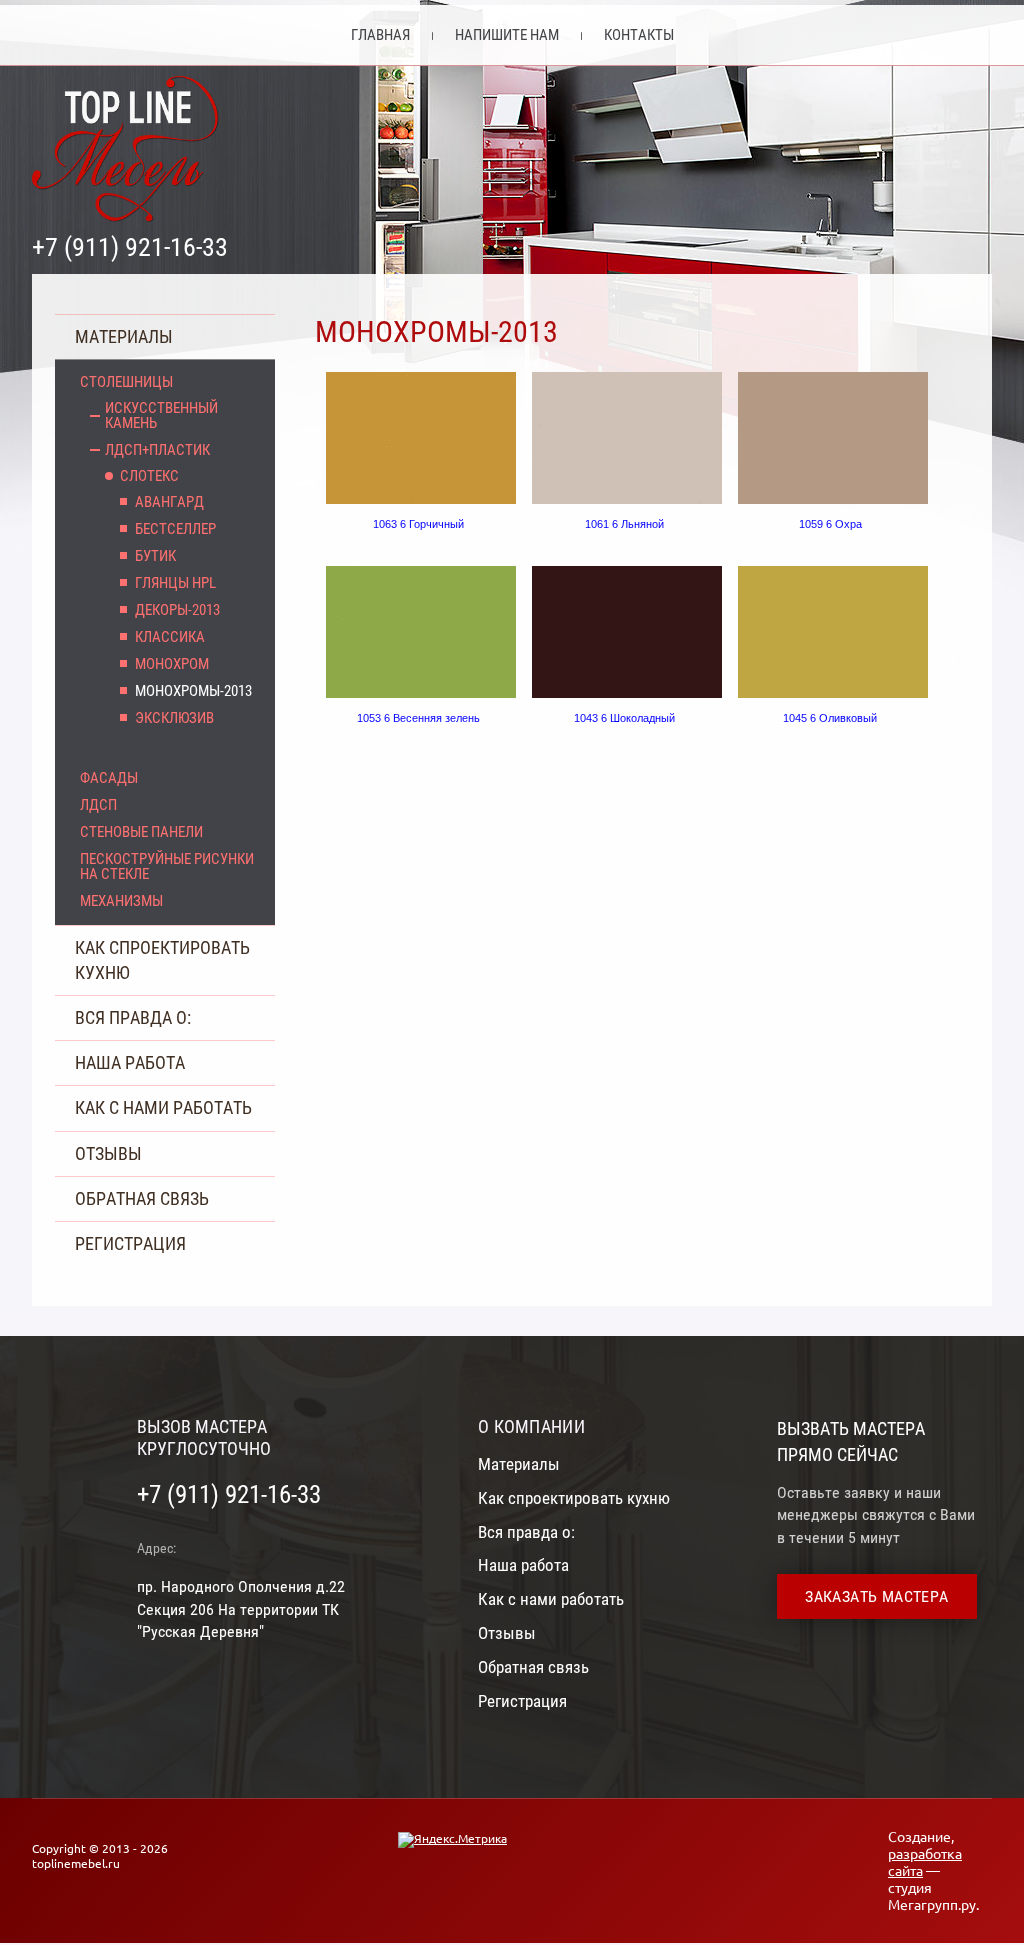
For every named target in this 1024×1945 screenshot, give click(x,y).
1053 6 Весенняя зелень (418, 718)
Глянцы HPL (175, 583)
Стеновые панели (141, 832)
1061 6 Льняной (624, 524)
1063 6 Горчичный (418, 524)
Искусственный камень (161, 416)
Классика (170, 637)
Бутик (155, 556)
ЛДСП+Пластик (157, 450)
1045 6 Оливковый (830, 718)
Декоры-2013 (177, 610)
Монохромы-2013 (193, 691)
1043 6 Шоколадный (624, 718)
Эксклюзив (174, 718)
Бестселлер (175, 529)
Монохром (172, 664)
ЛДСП (98, 805)
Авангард (169, 502)
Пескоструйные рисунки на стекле (167, 867)
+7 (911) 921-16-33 (130, 247)
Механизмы (121, 901)
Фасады (109, 778)
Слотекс (149, 476)
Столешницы (126, 382)
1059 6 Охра (830, 524)
